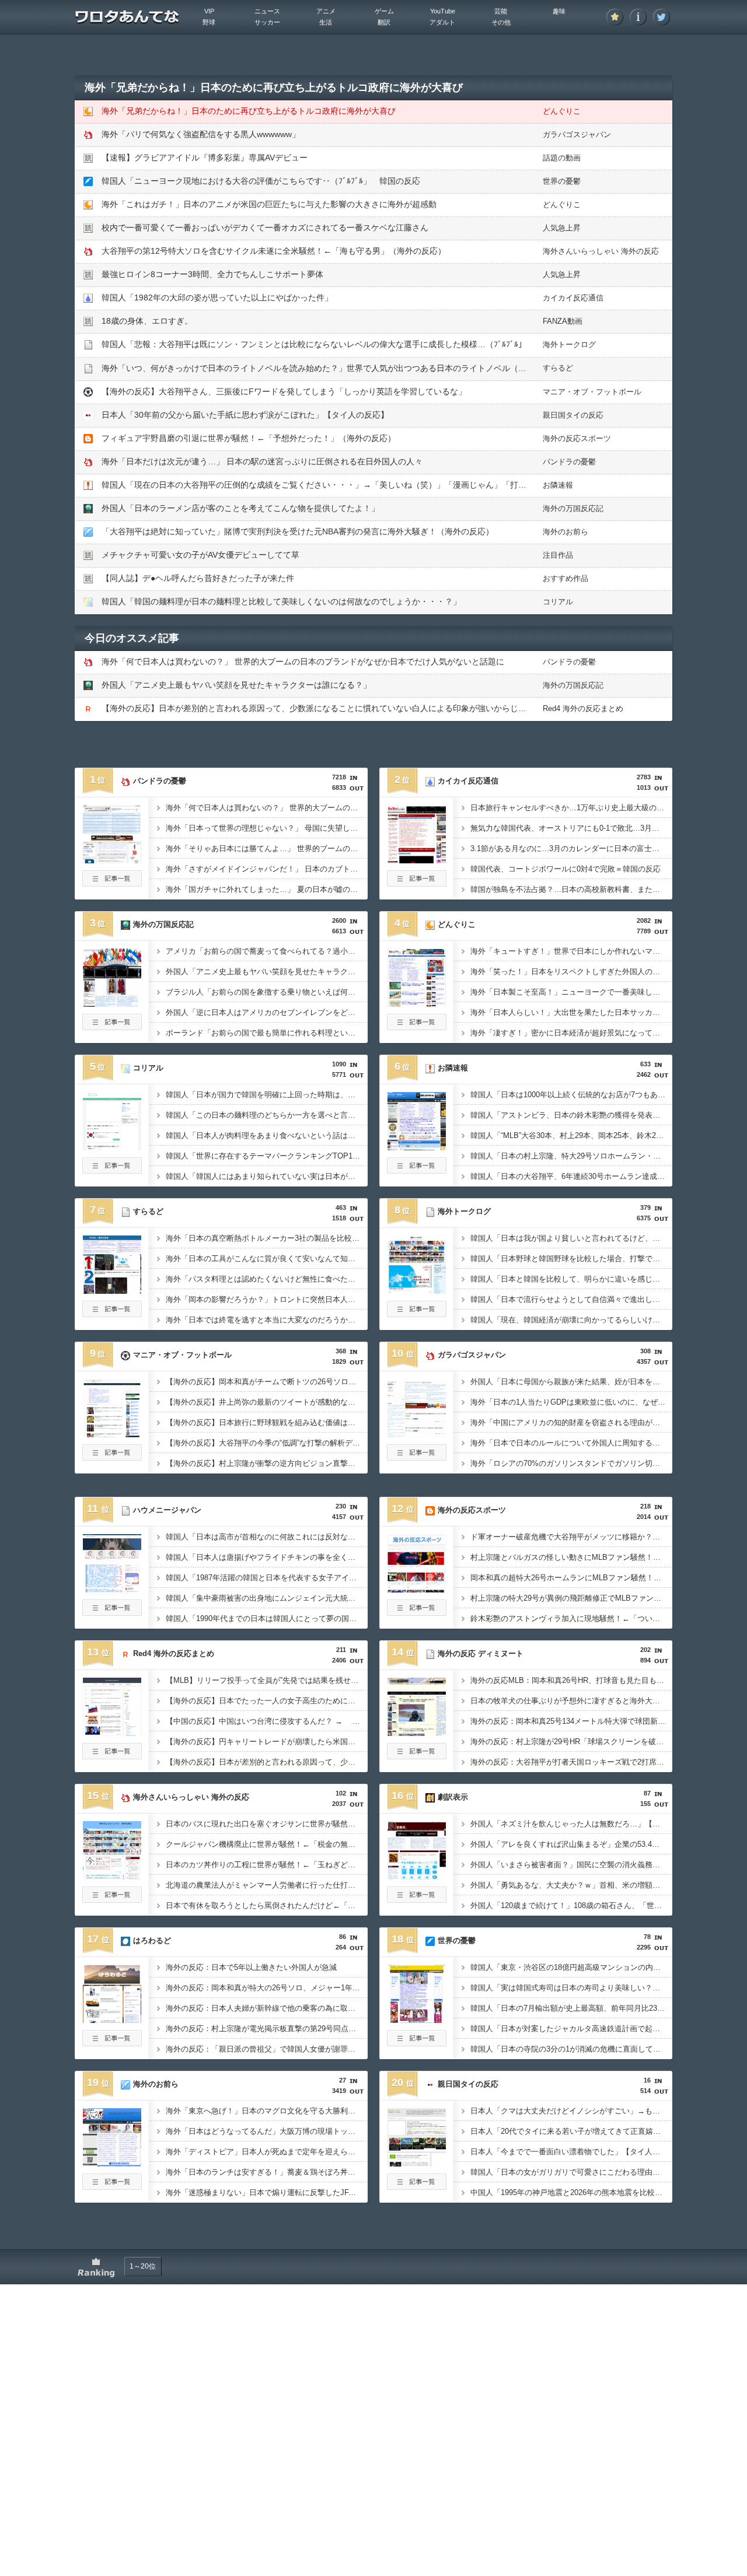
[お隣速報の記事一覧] (417, 1170)
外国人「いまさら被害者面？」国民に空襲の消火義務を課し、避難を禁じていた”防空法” (571, 1865)
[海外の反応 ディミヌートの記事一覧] (417, 1756)
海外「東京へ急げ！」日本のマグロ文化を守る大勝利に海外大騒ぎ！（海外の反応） (267, 2111)
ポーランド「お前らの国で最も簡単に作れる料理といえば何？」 (267, 1033)
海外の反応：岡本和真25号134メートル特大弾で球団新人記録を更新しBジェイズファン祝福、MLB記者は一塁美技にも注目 (571, 1721)
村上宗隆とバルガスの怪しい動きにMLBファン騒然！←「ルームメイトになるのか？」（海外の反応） (571, 1557)
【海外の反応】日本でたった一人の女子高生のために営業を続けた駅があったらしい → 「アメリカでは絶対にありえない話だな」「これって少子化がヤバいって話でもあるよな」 (267, 1701)
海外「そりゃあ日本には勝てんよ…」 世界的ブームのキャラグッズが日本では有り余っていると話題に (267, 848)
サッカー (267, 22)
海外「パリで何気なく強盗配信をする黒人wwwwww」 (201, 134)
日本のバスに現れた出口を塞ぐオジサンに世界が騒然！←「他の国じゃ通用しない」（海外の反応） (267, 1824)
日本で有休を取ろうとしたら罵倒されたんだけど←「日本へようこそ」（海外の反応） (267, 1905)
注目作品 (558, 555)
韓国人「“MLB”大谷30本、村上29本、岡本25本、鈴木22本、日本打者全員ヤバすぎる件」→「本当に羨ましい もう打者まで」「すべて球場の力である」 (571, 1135)
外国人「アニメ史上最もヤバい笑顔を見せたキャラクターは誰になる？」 (236, 685)
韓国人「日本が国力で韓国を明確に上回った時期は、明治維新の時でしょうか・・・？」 (267, 1095)
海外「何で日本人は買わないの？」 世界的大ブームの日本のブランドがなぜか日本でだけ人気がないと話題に (303, 661)
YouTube (443, 11)
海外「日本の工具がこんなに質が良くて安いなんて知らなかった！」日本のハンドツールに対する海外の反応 (267, 1259)
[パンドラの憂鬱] (112, 860)
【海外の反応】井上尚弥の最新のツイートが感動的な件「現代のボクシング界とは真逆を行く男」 (267, 1402)
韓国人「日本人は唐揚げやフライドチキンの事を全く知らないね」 (267, 1557)
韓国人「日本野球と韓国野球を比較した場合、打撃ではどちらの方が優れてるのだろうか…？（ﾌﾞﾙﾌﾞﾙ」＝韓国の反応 (571, 1259)
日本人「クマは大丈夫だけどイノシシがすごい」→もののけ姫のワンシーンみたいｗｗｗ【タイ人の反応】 (571, 2111)
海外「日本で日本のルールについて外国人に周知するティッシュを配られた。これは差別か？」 (571, 1443)
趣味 (559, 11)
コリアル (558, 602)
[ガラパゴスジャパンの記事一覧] (417, 1457)
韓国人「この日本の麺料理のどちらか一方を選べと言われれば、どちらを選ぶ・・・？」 (267, 1115)
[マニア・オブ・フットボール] (112, 1434)
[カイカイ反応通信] (417, 860)
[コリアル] (112, 1147)
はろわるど (152, 1940)
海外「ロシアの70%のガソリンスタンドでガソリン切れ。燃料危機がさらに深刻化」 (571, 1463)
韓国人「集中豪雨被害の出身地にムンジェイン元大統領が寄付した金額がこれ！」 (267, 1598)
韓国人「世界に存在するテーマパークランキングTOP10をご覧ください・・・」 (267, 1156)
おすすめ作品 (566, 578)
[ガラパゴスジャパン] (417, 1434)
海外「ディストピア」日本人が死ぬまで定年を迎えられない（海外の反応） (267, 2152)
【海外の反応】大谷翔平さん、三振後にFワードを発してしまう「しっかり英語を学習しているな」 (284, 391)
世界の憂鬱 (562, 181)
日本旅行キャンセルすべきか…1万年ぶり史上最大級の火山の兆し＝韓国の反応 (571, 808)
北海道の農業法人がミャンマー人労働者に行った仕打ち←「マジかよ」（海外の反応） (267, 1885)
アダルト (442, 22)
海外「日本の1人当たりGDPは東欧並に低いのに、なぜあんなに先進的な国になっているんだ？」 (571, 1402)
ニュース (267, 11)
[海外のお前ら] (112, 2163)
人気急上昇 (562, 228)
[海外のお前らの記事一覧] (112, 2186)
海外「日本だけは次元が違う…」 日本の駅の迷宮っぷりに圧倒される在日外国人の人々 (262, 461)
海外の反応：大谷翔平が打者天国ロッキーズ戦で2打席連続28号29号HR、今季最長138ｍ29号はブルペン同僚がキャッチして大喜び (571, 1762)
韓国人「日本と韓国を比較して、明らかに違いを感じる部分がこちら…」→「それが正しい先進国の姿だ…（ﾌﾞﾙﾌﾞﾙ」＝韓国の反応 (571, 1279)
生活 (326, 22)
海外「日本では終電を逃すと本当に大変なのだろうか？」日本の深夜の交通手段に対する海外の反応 (267, 1320)
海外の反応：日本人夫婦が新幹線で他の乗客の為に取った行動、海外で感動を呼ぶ (267, 2008)
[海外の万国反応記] (112, 1003)
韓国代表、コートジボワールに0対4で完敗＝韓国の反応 (566, 869)
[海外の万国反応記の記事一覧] (112, 1027)
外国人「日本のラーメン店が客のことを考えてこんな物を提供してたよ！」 (240, 508)
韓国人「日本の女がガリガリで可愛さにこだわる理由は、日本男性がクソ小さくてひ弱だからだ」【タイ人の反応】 (571, 2172)
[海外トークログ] (417, 1290)
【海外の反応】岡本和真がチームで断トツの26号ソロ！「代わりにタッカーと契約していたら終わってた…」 (267, 1382)
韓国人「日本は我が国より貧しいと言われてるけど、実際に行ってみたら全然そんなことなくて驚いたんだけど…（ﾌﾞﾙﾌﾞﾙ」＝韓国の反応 (571, 1238)
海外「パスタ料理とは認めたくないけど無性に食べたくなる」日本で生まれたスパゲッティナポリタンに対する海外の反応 (267, 1279)
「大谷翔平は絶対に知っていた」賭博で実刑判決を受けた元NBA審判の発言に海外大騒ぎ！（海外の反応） (298, 531)
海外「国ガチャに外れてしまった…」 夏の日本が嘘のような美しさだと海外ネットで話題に (267, 889)
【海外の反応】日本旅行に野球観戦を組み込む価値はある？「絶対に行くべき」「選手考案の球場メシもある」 (267, 1422)
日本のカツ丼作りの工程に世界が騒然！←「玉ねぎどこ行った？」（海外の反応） (267, 1865)
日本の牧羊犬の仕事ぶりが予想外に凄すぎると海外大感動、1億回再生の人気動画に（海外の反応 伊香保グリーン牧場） (571, 1701)
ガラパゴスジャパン (577, 134)
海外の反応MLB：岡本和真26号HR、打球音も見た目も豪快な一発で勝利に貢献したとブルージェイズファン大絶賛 (571, 1680)
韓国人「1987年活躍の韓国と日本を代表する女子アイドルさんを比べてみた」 (267, 1578)
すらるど (558, 368)
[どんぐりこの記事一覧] (417, 1027)
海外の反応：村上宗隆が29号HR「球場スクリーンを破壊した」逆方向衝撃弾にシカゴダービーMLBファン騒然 (571, 1742)
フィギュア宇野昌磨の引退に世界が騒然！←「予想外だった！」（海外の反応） (249, 438)
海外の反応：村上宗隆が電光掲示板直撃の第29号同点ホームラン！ (267, 2029)
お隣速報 (558, 485)
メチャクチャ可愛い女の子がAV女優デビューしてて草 (200, 555)
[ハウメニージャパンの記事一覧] (112, 1612)
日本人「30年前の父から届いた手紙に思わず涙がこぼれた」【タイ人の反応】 (245, 415)
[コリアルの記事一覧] (112, 1170)
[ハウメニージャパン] (112, 1589)
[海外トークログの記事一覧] (417, 1314)
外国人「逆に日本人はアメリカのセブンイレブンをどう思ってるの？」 (267, 1012)
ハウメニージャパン (167, 1510)
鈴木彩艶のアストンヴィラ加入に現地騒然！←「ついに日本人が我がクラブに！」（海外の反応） (571, 1618)
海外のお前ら (566, 532)
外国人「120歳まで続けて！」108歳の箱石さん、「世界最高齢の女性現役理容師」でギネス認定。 (571, 1905)
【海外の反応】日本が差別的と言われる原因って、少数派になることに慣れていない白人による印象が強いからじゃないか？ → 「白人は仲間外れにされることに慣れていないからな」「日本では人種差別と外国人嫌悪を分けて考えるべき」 (267, 1762)
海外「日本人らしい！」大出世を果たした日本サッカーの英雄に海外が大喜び (571, 1012)
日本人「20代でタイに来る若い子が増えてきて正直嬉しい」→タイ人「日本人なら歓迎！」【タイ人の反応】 (571, 2131)
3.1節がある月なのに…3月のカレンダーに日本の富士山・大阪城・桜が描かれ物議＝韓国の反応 (571, 848)
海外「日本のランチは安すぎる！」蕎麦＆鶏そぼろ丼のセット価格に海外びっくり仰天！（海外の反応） (267, 2172)
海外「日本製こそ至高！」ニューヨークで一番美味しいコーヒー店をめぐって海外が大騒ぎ (571, 992)
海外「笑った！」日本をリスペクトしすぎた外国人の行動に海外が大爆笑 (571, 972)
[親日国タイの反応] (417, 2163)
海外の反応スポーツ (577, 438)
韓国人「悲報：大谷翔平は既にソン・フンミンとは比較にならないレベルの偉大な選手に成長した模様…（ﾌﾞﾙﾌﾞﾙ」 (314, 344)
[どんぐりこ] (417, 1003)
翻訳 (384, 22)
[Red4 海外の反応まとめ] (112, 1732)
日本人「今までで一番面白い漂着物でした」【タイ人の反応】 (571, 2152)
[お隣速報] (417, 1147)
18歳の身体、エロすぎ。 (147, 321)
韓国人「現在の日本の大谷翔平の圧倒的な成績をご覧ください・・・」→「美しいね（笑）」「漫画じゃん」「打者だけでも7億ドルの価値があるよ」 (378, 485)
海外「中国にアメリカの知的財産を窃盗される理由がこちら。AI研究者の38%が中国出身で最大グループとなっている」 (571, 1422)
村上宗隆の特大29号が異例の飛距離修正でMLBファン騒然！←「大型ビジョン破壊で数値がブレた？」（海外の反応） (571, 1598)
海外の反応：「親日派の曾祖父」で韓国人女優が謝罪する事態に (267, 2049)
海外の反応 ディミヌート (481, 1653)
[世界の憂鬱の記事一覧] (417, 2043)
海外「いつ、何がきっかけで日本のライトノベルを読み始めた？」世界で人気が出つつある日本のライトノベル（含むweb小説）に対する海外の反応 (375, 368)
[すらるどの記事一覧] (112, 1314)
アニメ (326, 11)
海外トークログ (569, 344)
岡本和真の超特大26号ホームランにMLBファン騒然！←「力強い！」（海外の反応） (571, 1578)
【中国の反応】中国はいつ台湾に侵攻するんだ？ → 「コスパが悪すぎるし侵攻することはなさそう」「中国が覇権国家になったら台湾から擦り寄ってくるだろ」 (267, 1721)
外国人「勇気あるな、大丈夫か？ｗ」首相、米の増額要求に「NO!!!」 (571, 1885)
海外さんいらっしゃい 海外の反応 (601, 251)
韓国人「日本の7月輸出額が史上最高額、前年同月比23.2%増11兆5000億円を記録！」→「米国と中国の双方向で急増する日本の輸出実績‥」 (571, 2008)
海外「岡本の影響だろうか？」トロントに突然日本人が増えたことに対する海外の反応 (267, 1299)
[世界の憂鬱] (417, 2020)
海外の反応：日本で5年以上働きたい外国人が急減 (251, 1967)
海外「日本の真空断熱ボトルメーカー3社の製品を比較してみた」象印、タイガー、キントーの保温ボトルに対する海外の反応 (267, 1238)
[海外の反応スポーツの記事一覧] (417, 1612)
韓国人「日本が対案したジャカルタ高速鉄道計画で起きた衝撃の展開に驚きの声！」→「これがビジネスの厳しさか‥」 (571, 2029)
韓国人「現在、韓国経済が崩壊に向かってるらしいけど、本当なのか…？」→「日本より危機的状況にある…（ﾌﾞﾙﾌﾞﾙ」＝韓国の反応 (571, 1320)
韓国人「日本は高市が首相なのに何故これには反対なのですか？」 (267, 1537)
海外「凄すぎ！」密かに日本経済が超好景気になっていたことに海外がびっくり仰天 (571, 1033)
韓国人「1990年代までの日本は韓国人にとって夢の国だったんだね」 (267, 1618)
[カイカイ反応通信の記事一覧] (417, 883)
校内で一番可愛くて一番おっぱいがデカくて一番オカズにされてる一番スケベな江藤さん (265, 228)
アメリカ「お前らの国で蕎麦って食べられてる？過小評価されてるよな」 (267, 951)
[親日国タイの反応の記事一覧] (417, 2186)
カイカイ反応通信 (573, 298)
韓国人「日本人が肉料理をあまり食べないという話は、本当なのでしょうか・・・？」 (267, 1135)
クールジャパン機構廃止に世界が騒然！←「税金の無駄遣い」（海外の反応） (267, 1844)
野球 (209, 22)
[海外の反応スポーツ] (417, 1589)
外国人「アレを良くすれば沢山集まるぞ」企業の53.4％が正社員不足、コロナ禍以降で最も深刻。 (571, 1844)
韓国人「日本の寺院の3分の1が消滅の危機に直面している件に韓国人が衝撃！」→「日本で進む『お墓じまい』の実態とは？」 (571, 2049)
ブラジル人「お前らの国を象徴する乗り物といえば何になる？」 (267, 992)
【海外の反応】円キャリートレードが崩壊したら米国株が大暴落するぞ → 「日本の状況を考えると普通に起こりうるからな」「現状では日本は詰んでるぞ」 (267, 1742)
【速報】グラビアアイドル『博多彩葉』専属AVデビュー (205, 157)
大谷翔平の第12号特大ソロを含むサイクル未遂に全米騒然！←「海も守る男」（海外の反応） (274, 251)
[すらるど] (112, 1290)
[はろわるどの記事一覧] (112, 2043)
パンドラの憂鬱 (569, 462)
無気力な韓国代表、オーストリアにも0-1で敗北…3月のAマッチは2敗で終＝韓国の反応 (571, 828)
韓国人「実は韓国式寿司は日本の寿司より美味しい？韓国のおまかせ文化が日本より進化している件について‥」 (571, 1988)
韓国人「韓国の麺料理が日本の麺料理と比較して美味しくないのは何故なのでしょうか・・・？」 (281, 601)
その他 (501, 22)
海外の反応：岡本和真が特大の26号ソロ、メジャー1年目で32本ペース (267, 1988)
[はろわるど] (112, 2020)
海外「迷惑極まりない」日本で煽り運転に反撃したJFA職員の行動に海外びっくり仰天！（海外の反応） (267, 2192)
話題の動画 (562, 158)
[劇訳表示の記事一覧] (417, 1899)
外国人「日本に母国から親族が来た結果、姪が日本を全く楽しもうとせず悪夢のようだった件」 (571, 1382)
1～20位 (143, 2266)
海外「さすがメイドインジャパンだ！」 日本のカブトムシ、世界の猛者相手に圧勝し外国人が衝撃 (267, 869)
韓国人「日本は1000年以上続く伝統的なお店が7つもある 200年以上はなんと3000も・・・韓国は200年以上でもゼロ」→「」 (571, 1095)
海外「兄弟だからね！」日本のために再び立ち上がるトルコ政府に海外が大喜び (249, 111)
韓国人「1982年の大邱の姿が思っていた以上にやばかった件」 (217, 297)
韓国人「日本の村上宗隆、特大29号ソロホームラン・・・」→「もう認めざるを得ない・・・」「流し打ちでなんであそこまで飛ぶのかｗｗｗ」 (571, 1156)
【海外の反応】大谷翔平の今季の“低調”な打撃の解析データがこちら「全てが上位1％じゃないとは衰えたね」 (267, 1443)
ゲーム (384, 11)
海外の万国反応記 (573, 508)
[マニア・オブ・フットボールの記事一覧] (112, 1457)
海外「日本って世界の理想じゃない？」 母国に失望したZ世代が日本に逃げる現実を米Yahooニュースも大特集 (267, 828)
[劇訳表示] (417, 1876)
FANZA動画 (563, 321)
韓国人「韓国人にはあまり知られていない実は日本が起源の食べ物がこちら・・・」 (267, 1176)
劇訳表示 (453, 1797)
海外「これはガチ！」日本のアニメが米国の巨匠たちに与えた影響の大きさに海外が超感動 (269, 204)
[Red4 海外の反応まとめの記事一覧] (112, 1756)
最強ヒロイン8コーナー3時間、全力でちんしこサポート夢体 (212, 274)
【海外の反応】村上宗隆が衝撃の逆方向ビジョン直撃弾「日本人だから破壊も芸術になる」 (267, 1463)
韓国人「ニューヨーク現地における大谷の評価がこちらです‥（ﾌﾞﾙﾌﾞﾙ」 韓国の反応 (261, 181)
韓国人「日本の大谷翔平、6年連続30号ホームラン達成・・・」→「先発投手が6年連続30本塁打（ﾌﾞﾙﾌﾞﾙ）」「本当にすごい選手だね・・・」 (571, 1176)
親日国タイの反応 (573, 415)
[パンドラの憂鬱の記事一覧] (112, 883)
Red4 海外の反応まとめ (583, 708)
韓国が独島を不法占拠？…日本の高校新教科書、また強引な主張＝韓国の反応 (571, 889)
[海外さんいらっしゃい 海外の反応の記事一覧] (112, 1899)
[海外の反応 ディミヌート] (417, 1732)
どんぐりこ (562, 111)
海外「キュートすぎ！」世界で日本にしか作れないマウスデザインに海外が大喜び (571, 951)
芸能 (501, 11)
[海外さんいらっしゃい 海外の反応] (112, 1876)
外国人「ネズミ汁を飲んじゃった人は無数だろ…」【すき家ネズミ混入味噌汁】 (571, 1824)
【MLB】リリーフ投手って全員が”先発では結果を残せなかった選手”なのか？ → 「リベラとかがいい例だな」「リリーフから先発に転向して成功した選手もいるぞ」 (267, 1680)
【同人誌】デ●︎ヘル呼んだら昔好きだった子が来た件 (198, 578)
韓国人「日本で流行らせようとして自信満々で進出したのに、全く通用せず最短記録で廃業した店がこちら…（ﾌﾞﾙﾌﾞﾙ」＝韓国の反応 (571, 1299)
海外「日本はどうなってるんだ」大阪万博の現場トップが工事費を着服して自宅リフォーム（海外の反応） (267, 2131)
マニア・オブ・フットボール (592, 392)
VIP (209, 11)
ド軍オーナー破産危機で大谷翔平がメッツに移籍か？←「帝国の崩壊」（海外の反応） (571, 1537)
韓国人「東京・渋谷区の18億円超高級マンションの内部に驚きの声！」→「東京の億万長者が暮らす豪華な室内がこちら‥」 (571, 1967)
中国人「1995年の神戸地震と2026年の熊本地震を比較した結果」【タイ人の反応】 (571, 2192)
